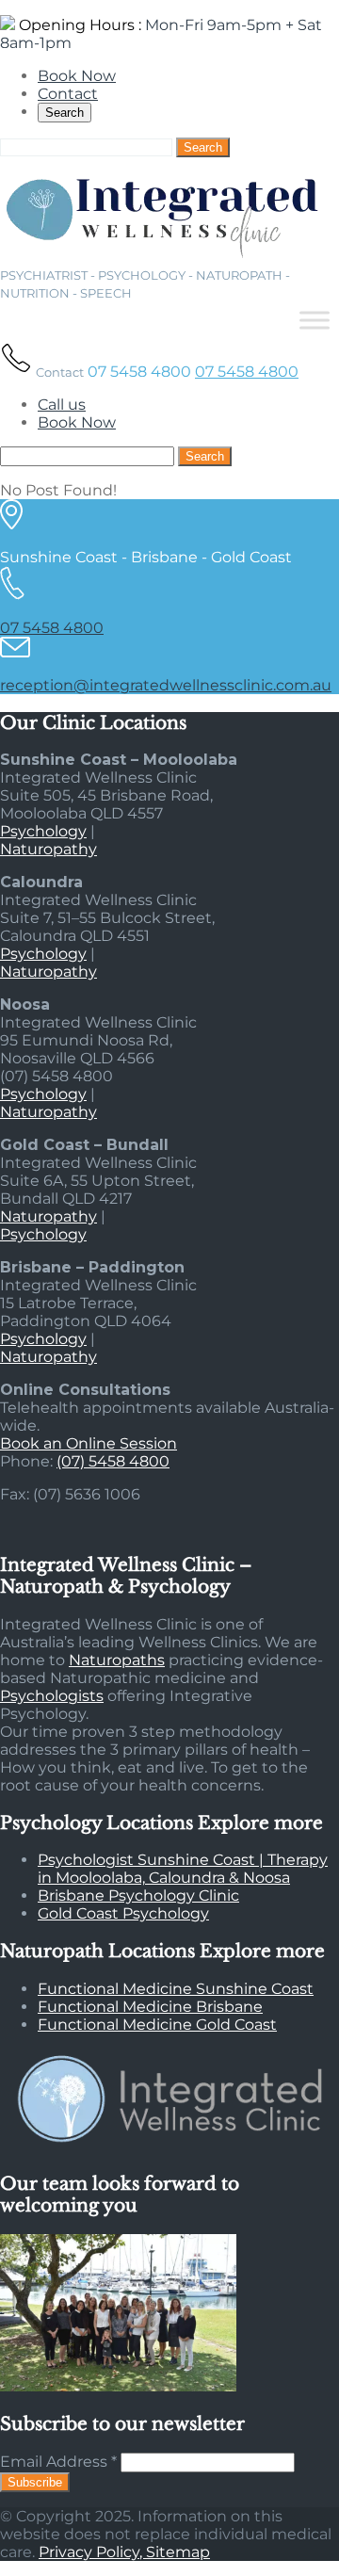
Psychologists (52, 1696)
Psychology (43, 831)
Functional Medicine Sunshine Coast (176, 1989)
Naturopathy (48, 849)
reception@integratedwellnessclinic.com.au (166, 685)
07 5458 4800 (247, 372)
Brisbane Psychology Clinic (138, 1896)
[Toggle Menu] (315, 320)
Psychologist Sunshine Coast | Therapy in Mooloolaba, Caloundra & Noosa (183, 1869)
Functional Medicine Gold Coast (157, 2025)
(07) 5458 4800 (113, 1461)
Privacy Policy (89, 2552)
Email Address (58, 2462)
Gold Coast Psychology (123, 1913)
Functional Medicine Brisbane (150, 2007)
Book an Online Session (89, 1443)
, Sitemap (175, 2552)
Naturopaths (117, 1660)
